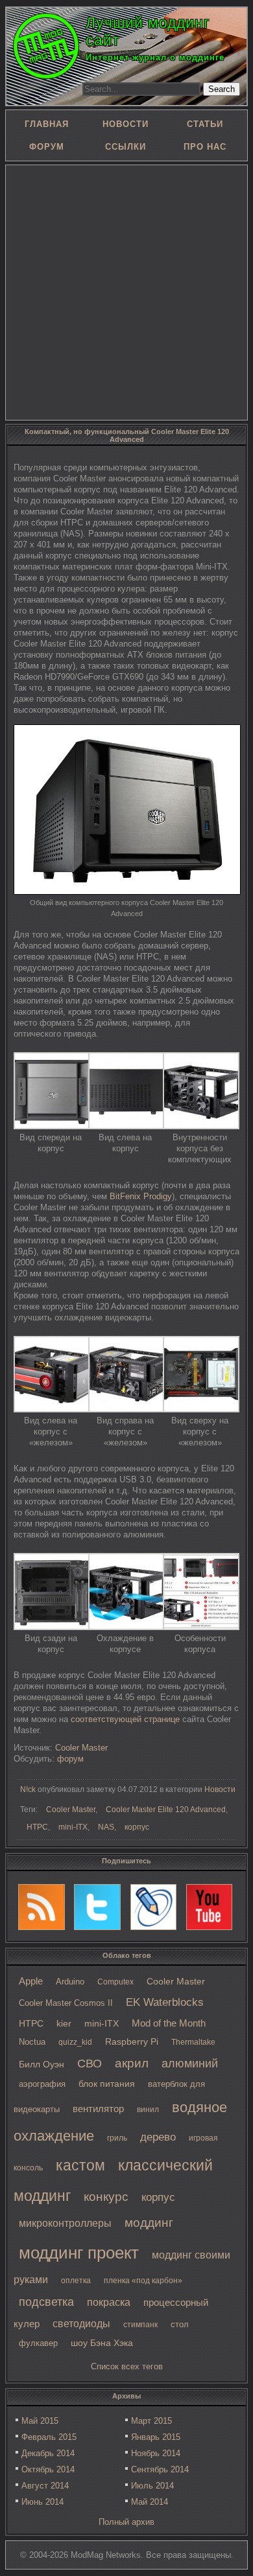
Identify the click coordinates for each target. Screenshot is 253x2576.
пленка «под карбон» (143, 2281)
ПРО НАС (205, 147)
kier (64, 2023)
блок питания (107, 2084)
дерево (158, 2137)
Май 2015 (40, 2421)
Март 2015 (151, 2421)
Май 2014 (150, 2502)
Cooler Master (176, 1982)
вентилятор (98, 2109)
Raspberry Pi (132, 2042)
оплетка (76, 2281)
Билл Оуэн (42, 2064)
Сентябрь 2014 (160, 2469)
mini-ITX (102, 2023)
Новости (220, 1789)
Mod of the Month (169, 2023)
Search (222, 89)
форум (70, 1759)
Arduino (70, 1982)
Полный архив (126, 2522)
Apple (31, 1981)
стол (180, 2324)
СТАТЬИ (205, 124)
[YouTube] (210, 1907)
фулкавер (38, 2343)
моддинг (149, 2223)
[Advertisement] (126, 292)
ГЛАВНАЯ (47, 124)
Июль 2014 (152, 2486)
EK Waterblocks (165, 2002)
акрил (132, 2063)
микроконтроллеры (65, 2223)
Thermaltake (193, 2042)
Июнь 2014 (42, 2502)
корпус (158, 2197)
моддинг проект (79, 2253)
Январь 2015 (156, 2437)
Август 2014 (45, 2486)
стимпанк (140, 2325)
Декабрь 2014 (48, 2453)
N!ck (28, 1789)
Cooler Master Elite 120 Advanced (166, 1810)
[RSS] (42, 1907)
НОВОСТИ (126, 124)
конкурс (106, 2197)
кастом (80, 2165)
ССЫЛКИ (126, 147)
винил (148, 2110)
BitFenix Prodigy (141, 1196)
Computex (115, 1982)
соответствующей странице (125, 1719)
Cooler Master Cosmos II (66, 2003)
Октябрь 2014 (48, 2469)
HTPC (31, 2023)
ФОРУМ (47, 147)
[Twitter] (97, 1907)
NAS (106, 1827)
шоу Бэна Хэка (102, 2343)
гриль (117, 2138)
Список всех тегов (127, 2366)
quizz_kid (75, 2042)
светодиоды (81, 2324)
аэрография (42, 2084)
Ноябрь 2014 (156, 2453)
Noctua (32, 2042)
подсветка (46, 2302)
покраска (109, 2302)
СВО (90, 2064)
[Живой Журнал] (154, 1907)
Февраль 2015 (49, 2437)
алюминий (190, 2064)
